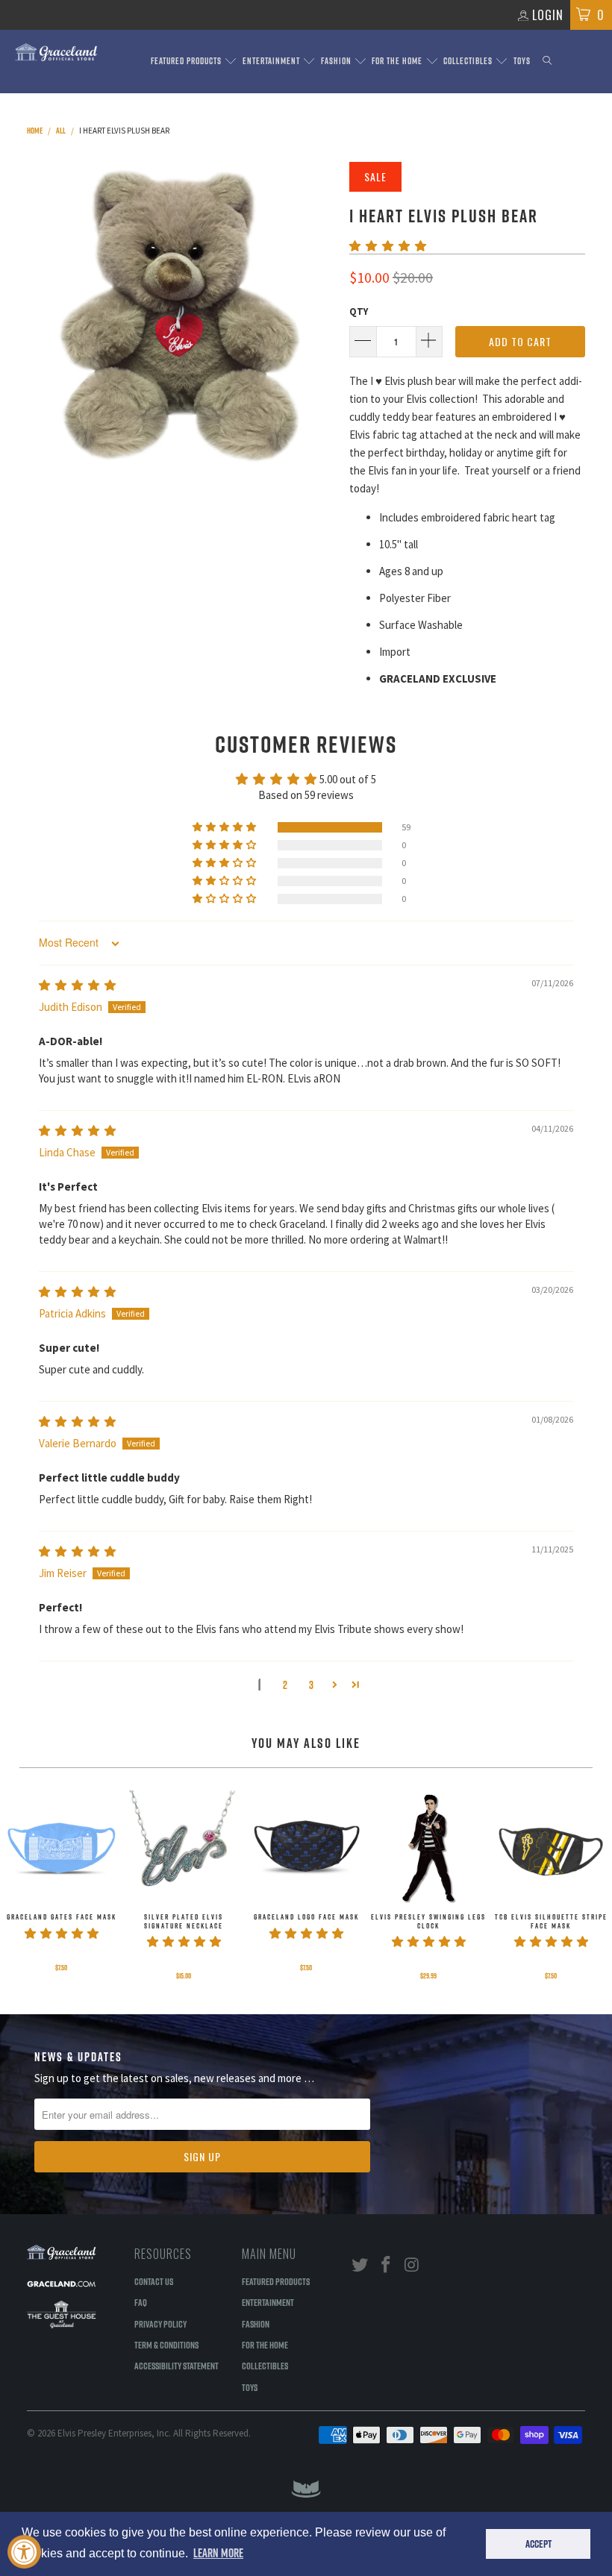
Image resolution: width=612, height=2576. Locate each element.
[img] (77, 985)
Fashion (337, 61)
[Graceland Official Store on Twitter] (360, 2265)
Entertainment (272, 61)
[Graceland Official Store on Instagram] (412, 2265)
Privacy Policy (160, 2324)
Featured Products (187, 61)
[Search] (547, 62)
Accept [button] (538, 2544)
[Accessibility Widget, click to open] (24, 2552)
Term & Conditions (166, 2345)
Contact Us (154, 2281)
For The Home (398, 61)
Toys (522, 61)
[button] (388, 246)
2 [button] (285, 1685)
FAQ (141, 2302)
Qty (359, 311)
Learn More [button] (218, 2553)
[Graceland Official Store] (56, 52)
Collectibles (469, 61)
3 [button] (311, 1685)
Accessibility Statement (177, 2366)
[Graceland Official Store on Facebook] (387, 2265)
